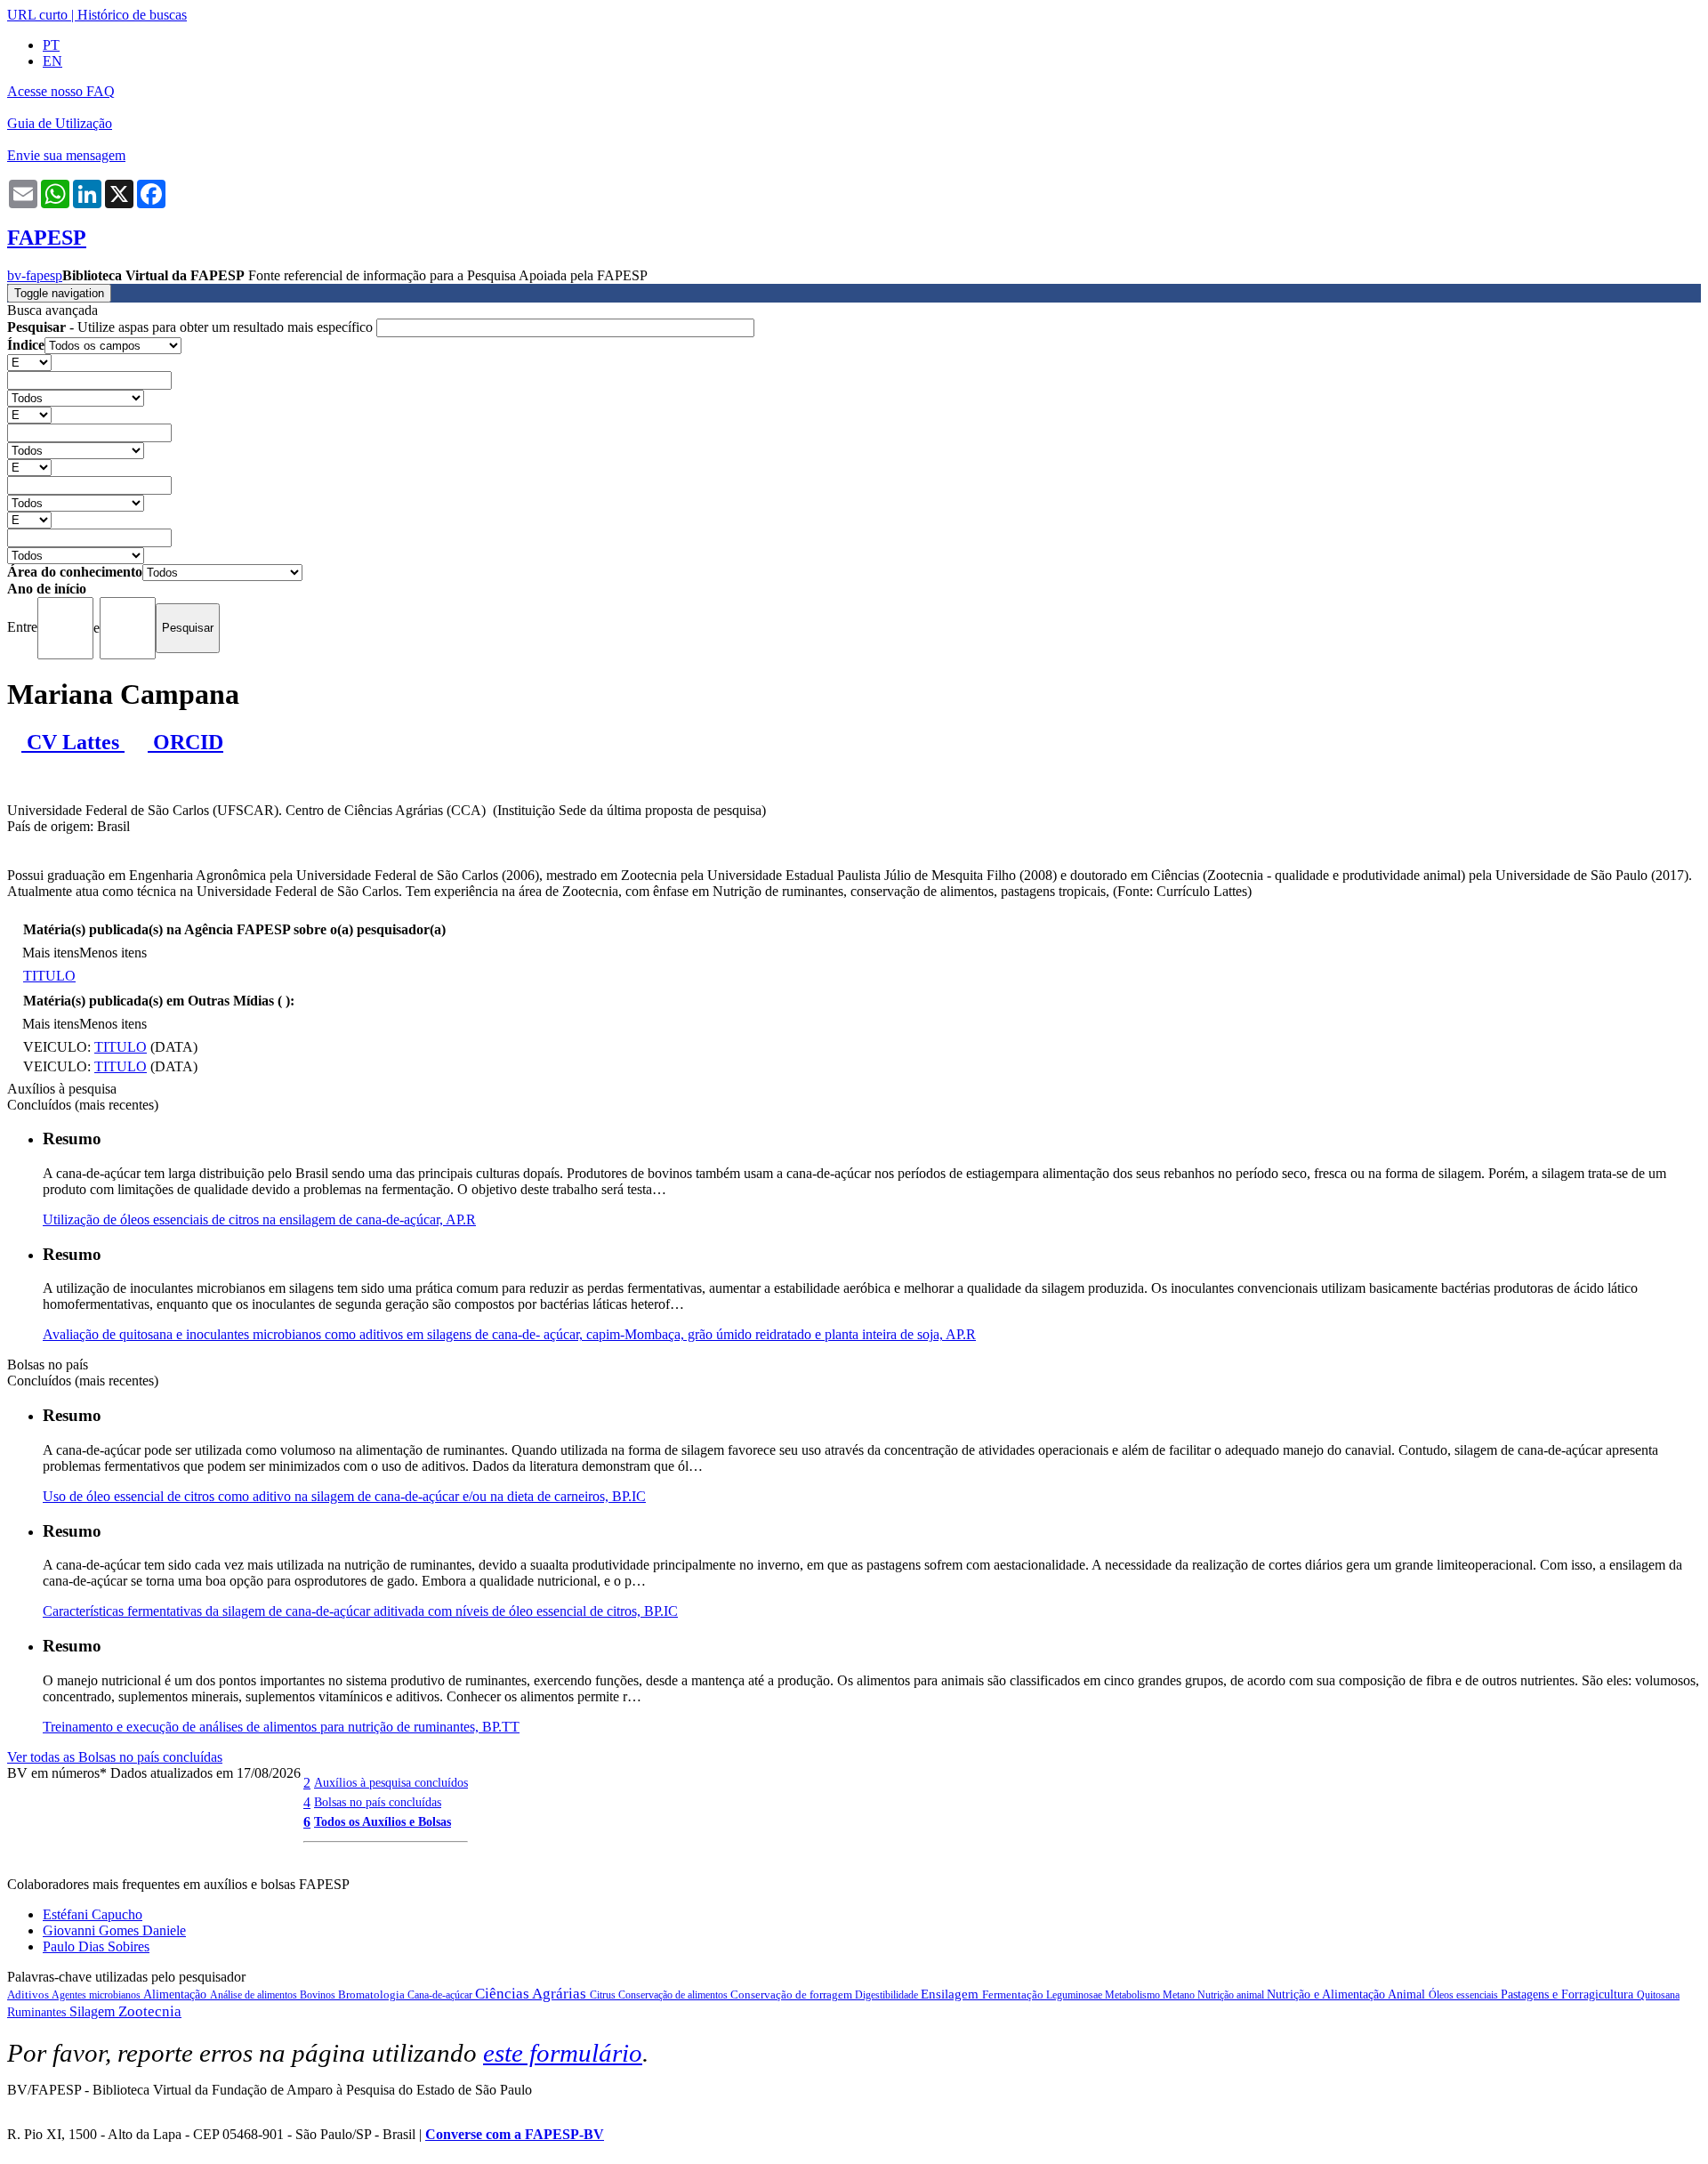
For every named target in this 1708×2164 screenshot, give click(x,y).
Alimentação (177, 1994)
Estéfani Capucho (93, 1914)
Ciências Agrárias (532, 1994)
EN (52, 61)
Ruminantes (38, 2012)
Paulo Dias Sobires (96, 1946)
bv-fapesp (35, 275)
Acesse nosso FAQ (61, 91)
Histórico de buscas (132, 15)
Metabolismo (1134, 1995)
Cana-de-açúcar (441, 1995)
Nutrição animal (1232, 1995)
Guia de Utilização (60, 123)
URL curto (37, 15)
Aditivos (29, 1994)
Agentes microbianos (97, 1995)
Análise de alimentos (255, 1995)
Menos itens (113, 953)
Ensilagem (951, 1994)
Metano (1180, 1995)
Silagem (94, 2011)
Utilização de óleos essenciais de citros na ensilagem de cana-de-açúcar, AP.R (259, 1219)
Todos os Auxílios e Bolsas (383, 1821)
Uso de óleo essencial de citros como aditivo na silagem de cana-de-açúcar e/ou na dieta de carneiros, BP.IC (344, 1496)
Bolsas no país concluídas (378, 1802)
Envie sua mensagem (66, 155)
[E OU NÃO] (29, 362)
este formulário (563, 2053)
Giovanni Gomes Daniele (114, 1930)
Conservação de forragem (793, 1994)
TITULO (49, 976)
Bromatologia (373, 1994)
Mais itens (51, 953)
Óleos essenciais (1465, 1995)
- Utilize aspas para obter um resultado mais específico (192, 327)
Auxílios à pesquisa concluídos (391, 1782)
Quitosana (1658, 1995)
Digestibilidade (888, 1995)
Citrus (604, 1995)
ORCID (185, 742)
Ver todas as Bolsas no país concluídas (115, 1757)
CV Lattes (73, 742)
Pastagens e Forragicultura (1569, 1994)
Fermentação (1014, 1994)
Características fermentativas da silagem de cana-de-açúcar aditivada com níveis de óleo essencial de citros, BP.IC (360, 1611)
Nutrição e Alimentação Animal (1348, 1994)
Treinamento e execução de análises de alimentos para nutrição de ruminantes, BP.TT (281, 1727)
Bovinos (319, 1995)
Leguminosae (1076, 1995)
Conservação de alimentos (674, 1995)
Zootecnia (150, 2011)
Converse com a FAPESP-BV (515, 2134)
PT (51, 45)
